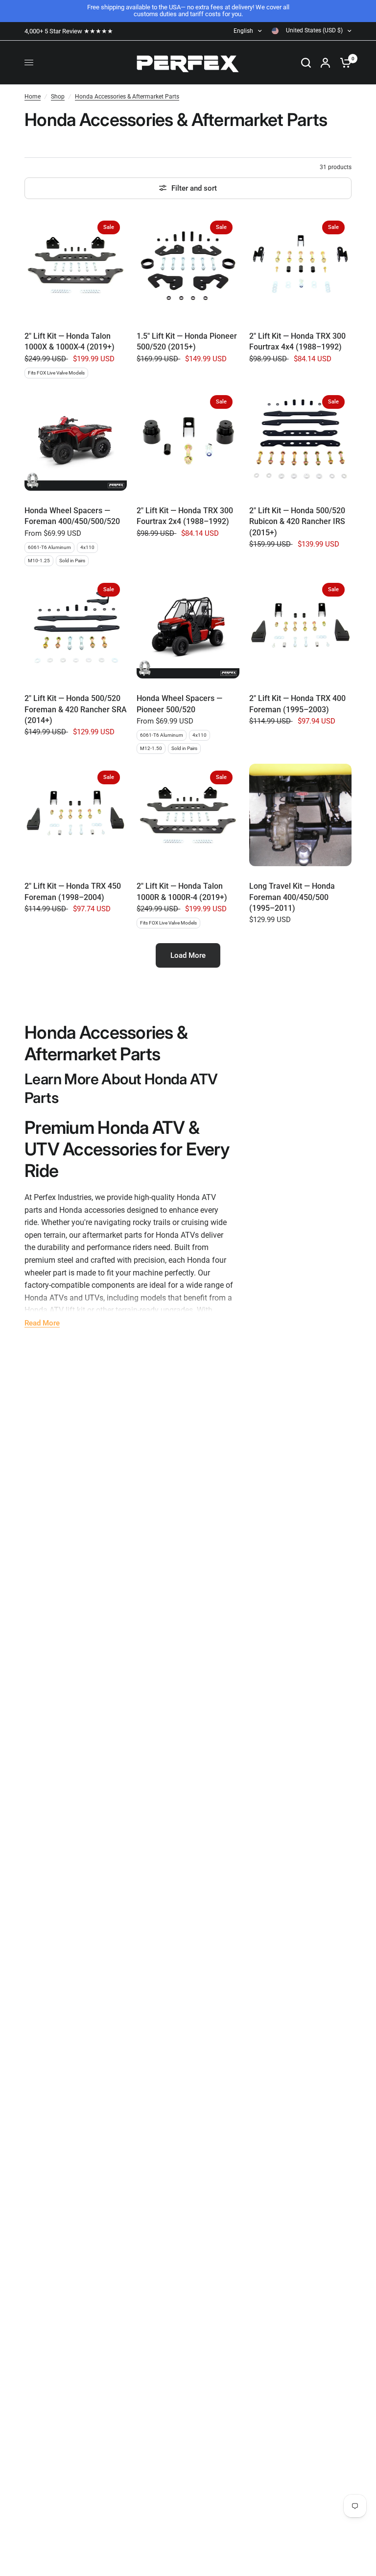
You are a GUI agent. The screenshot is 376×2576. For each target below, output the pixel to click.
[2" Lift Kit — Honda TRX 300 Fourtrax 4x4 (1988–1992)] (300, 265)
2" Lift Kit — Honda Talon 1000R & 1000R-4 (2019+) (182, 891)
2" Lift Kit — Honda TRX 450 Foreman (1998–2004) (73, 891)
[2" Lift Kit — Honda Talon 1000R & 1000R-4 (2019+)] (188, 815)
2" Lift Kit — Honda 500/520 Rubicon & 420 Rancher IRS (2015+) (297, 522)
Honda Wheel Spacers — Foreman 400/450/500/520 (72, 516)
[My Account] (325, 63)
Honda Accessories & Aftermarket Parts (127, 97)
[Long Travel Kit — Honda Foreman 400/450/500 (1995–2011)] (300, 815)
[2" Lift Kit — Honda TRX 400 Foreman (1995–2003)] (300, 627)
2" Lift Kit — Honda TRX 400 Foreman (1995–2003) (297, 704)
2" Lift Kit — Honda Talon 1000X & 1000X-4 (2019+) (70, 341)
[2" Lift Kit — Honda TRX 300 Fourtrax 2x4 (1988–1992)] (188, 439)
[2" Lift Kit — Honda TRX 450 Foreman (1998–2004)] (76, 815)
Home (33, 97)
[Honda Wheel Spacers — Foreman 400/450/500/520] (76, 439)
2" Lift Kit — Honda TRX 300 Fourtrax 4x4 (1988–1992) (297, 341)
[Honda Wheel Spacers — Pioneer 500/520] (188, 627)
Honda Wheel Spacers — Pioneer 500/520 (179, 704)
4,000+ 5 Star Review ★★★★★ (69, 31)
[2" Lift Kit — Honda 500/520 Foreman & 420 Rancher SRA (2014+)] (76, 627)
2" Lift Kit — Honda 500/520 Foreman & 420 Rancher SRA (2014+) (76, 709)
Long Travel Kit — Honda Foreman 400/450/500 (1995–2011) (292, 897)
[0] (343, 63)
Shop (58, 97)
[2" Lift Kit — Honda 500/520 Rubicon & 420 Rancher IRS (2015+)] (300, 439)
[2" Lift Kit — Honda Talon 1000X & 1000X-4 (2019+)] (76, 265)
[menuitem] (71, 31)
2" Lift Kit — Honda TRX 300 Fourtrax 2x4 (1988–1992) (185, 516)
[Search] (306, 63)
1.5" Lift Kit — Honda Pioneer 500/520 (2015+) (187, 341)
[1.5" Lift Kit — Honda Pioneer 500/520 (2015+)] (188, 265)
